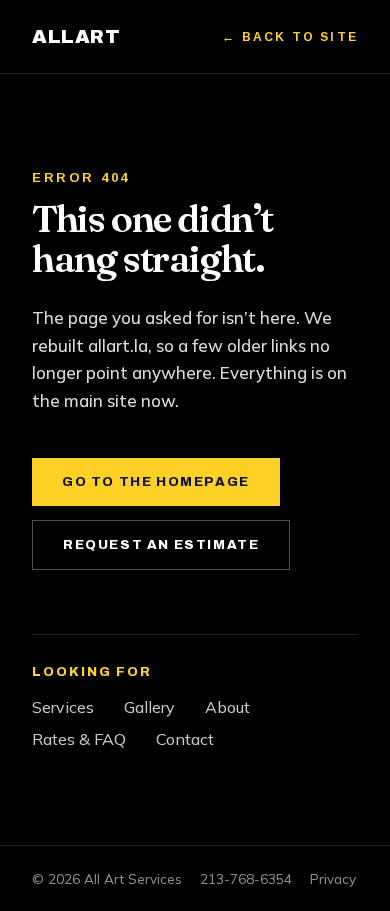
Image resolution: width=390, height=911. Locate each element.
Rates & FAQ (79, 739)
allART (76, 36)
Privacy (333, 878)
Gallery (149, 707)
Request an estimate (161, 545)
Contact (185, 739)
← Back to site (290, 37)
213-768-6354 (246, 878)
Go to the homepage (156, 482)
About (227, 707)
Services (63, 707)
